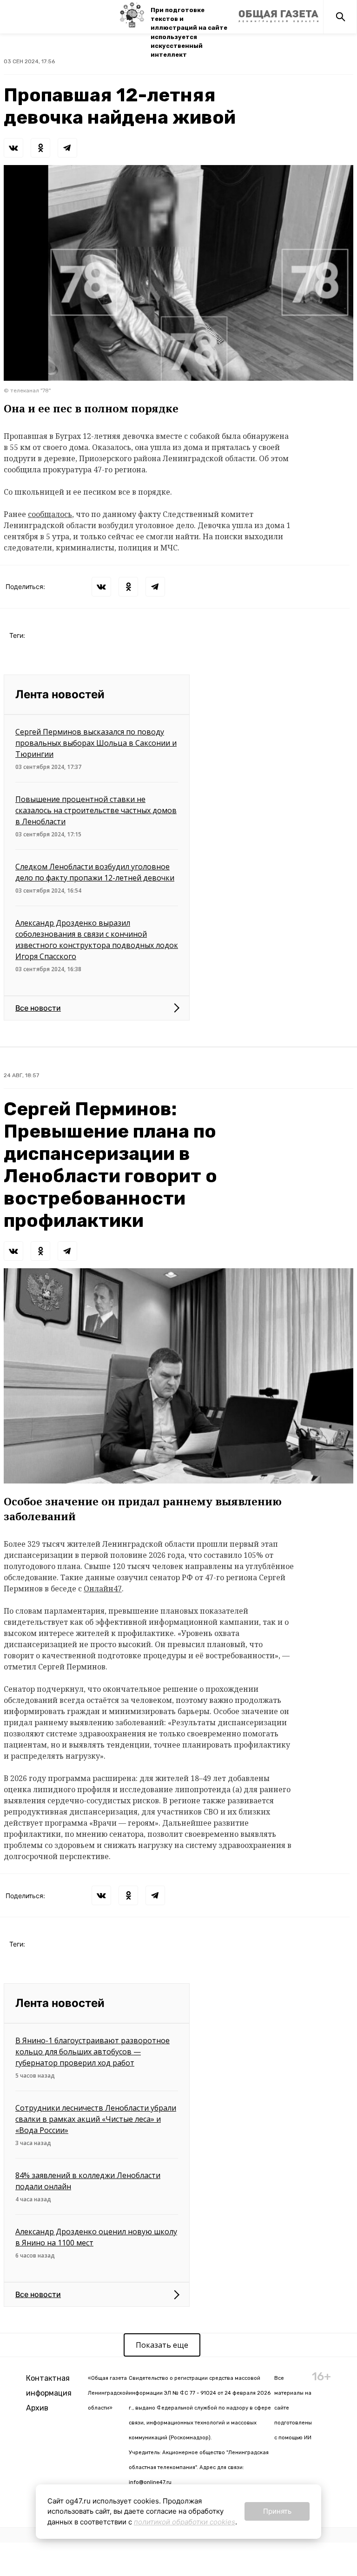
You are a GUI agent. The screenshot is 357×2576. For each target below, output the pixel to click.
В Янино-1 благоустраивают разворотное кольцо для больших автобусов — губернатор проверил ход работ (93, 2052)
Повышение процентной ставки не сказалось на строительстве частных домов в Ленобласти (96, 810)
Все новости (38, 1008)
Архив (37, 2408)
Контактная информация (49, 2386)
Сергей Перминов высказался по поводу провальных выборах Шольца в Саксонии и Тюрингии (96, 743)
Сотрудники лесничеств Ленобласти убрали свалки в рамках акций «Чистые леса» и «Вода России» (96, 2119)
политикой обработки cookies (185, 2522)
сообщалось (50, 514)
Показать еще (162, 2345)
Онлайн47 (103, 1589)
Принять (277, 2511)
